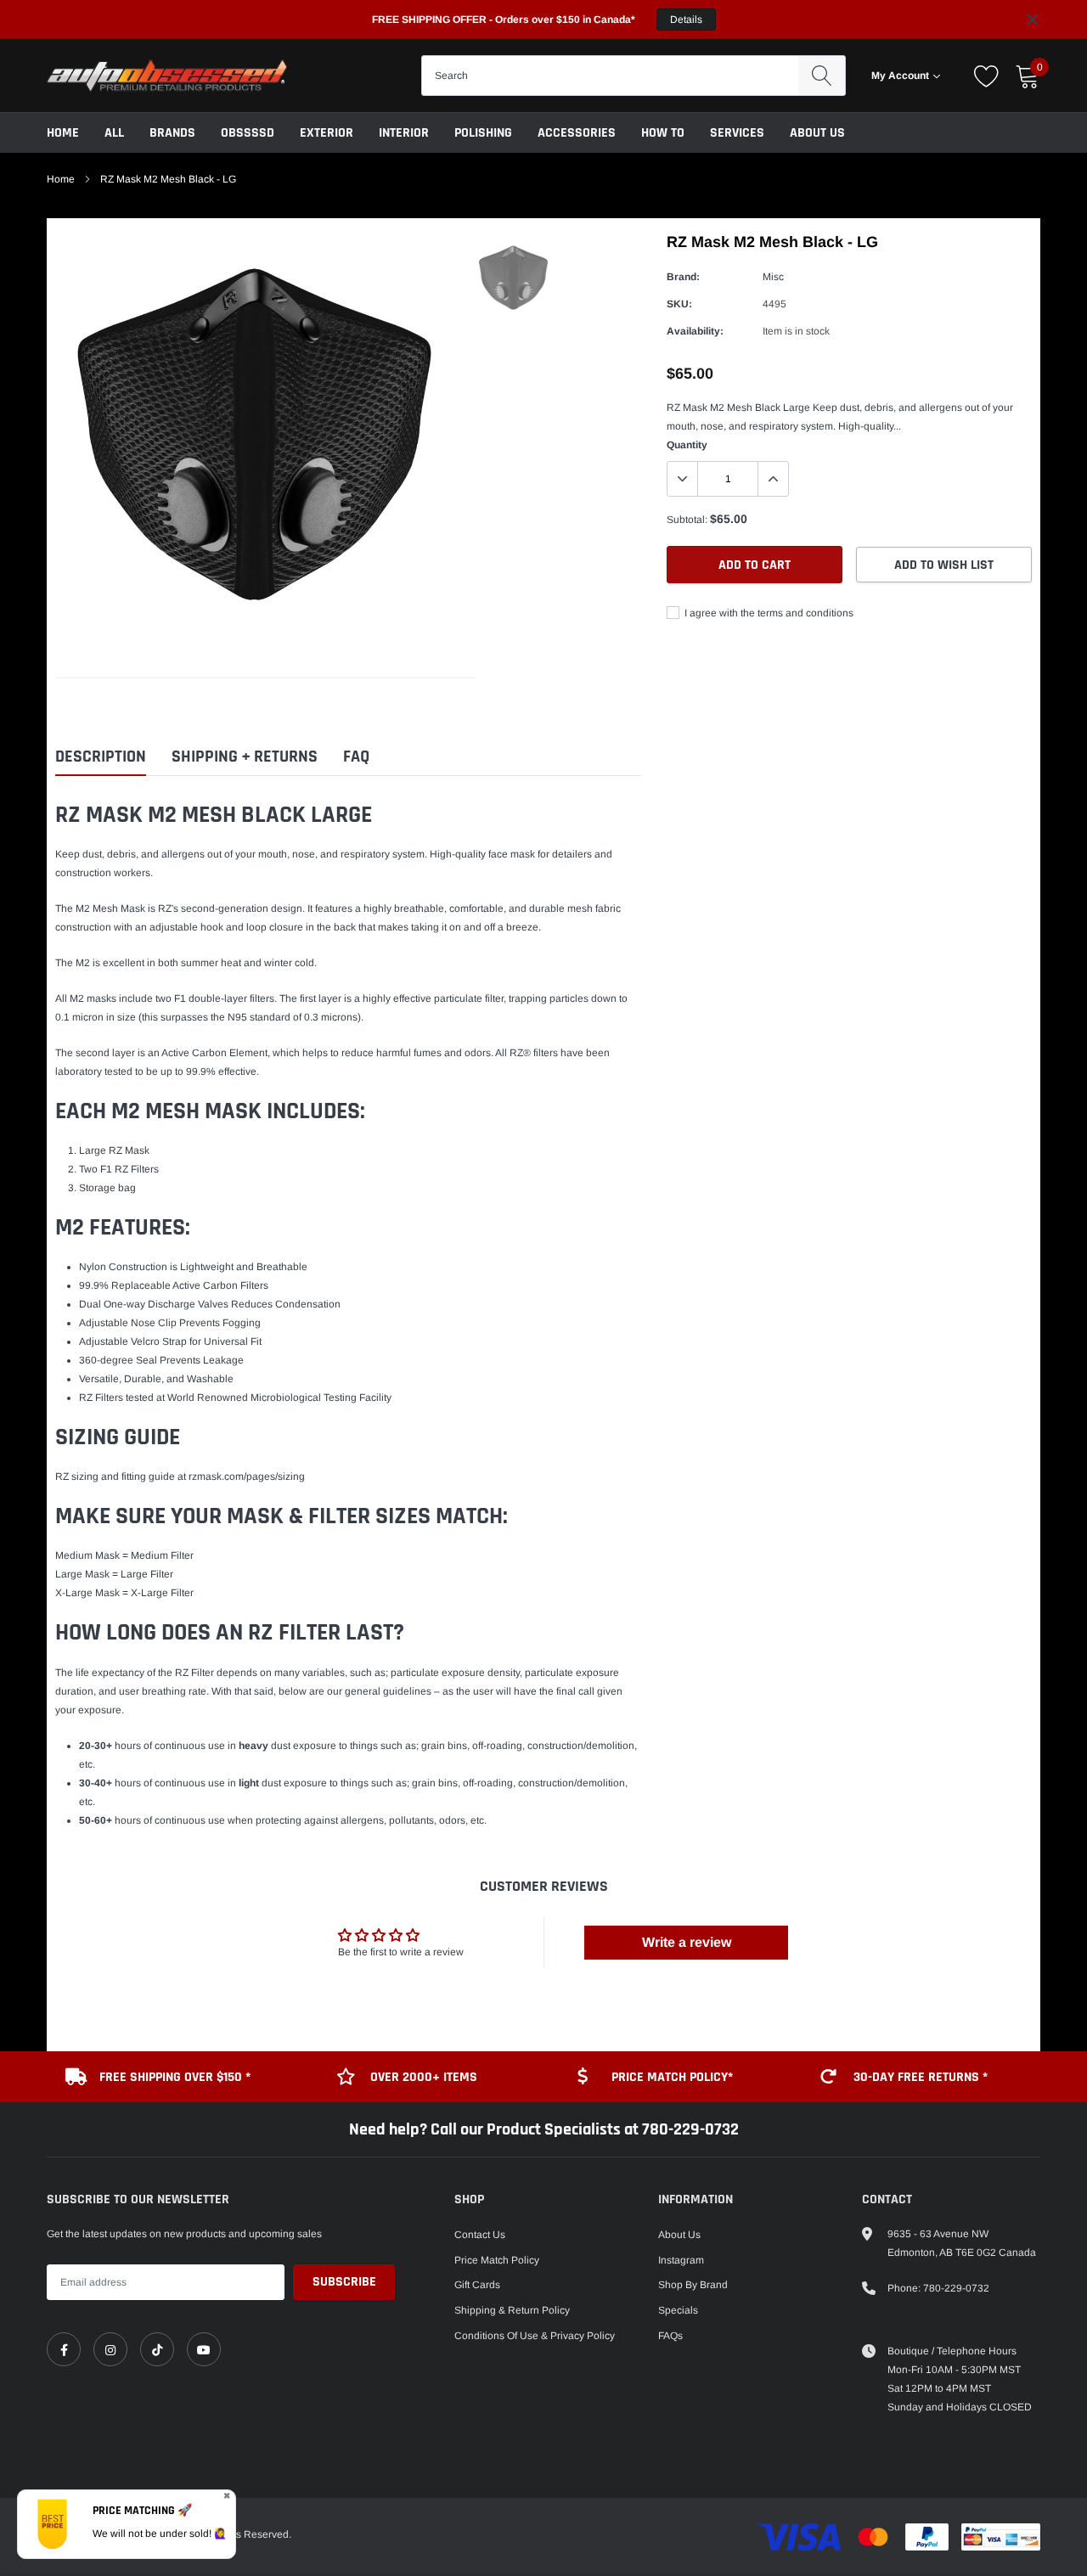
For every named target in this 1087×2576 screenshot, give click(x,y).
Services (737, 133)
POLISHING (483, 133)
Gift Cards (477, 2285)
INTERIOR (404, 133)
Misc (773, 277)
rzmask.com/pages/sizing (247, 1476)
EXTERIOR (327, 133)
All (114, 133)
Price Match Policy (497, 2260)
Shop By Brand (693, 2285)
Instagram (681, 2260)
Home (63, 133)
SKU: (679, 304)
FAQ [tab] (356, 757)
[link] (64, 2349)
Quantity (687, 445)
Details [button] (686, 20)
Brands (172, 133)
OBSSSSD (248, 133)
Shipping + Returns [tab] (245, 757)
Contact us (480, 2235)
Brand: (683, 277)
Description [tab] (101, 757)
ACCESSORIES (577, 133)
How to (663, 133)
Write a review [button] (687, 1942)
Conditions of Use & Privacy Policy (535, 2336)
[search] (822, 76)
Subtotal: (687, 520)
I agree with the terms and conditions (768, 613)
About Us (817, 133)
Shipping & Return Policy (512, 2310)
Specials (678, 2310)
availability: (695, 331)
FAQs (670, 2336)
